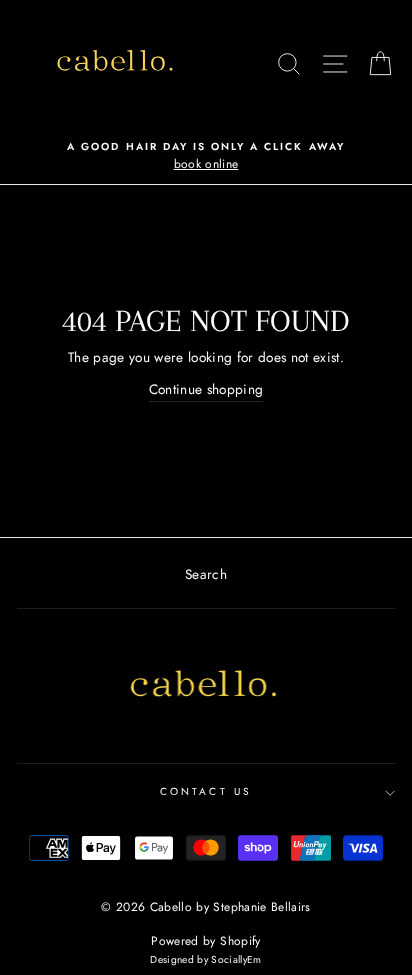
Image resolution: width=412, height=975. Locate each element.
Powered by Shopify (205, 941)
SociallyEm (236, 959)
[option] (206, 157)
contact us (206, 791)
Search (206, 574)
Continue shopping (206, 389)
